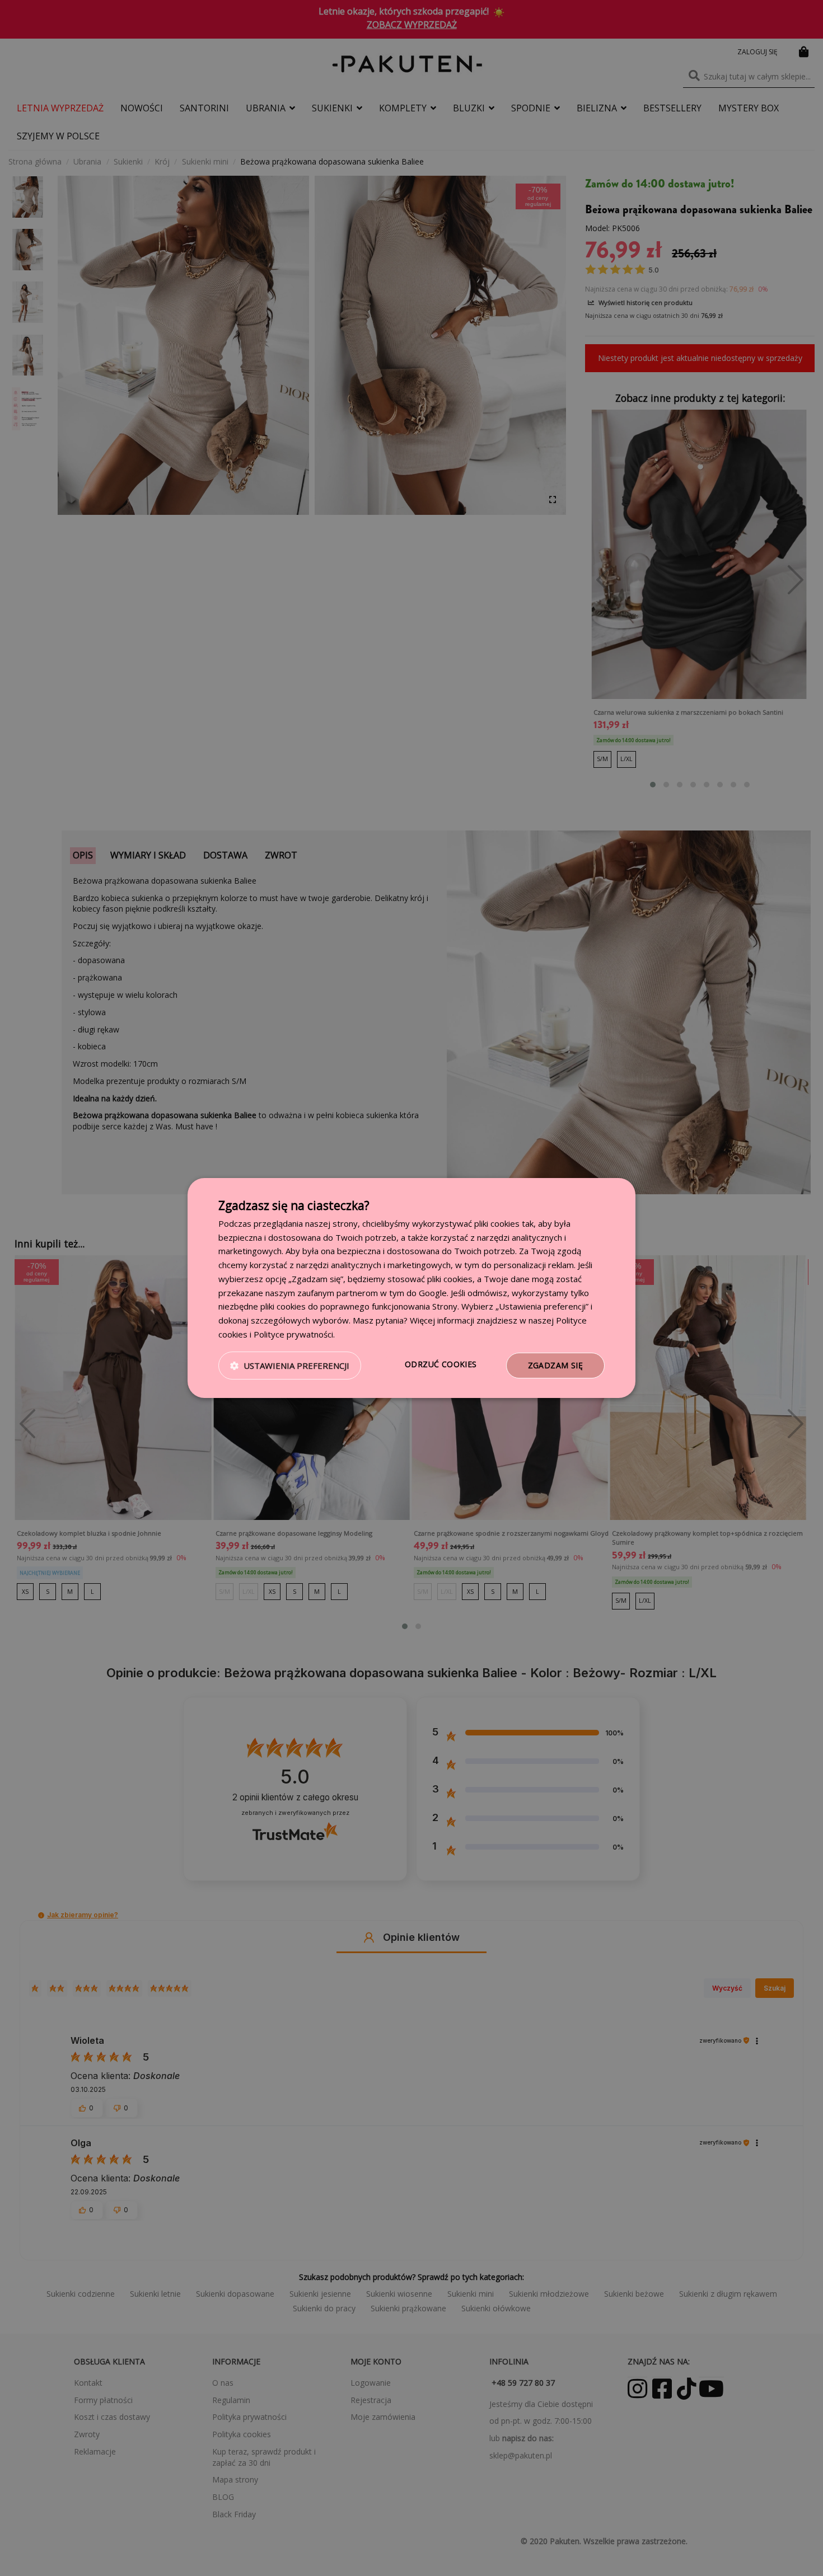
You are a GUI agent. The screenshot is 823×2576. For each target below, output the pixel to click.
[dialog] (411, 1288)
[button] (290, 1366)
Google (433, 1293)
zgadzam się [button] (555, 1365)
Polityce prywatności (293, 1334)
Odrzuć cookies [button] (441, 1364)
